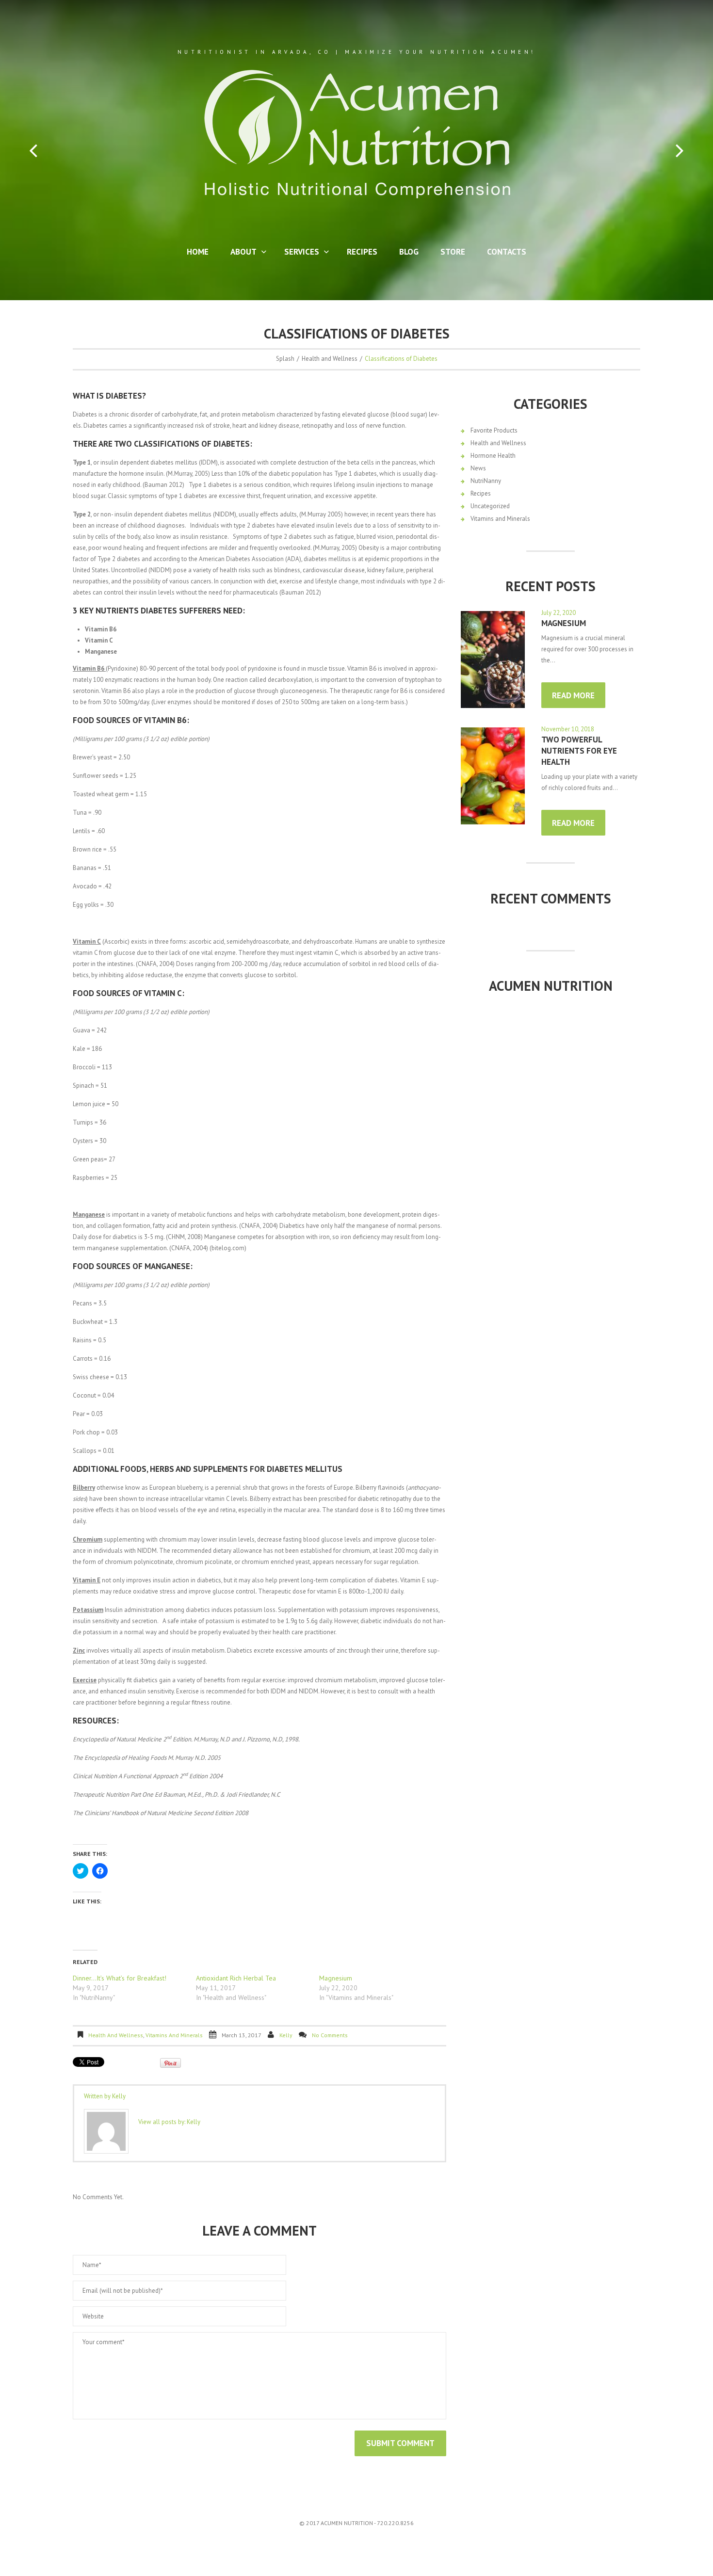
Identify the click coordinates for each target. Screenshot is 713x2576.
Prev (33, 151)
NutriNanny (486, 481)
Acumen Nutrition (551, 986)
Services (298, 253)
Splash (285, 359)
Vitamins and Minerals (174, 2035)
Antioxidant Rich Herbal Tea (236, 1978)
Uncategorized (490, 506)
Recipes (362, 252)
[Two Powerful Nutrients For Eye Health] (493, 776)
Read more (573, 695)
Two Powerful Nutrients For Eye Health (579, 751)
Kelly (286, 2035)
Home (198, 252)
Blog (409, 252)
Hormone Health (493, 456)
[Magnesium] (493, 660)
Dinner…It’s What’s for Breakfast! (120, 1978)
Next (680, 151)
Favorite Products (494, 430)
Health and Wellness (330, 359)
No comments (330, 2035)
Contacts (507, 252)
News (478, 468)
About (240, 253)
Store (453, 252)
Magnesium (336, 1978)
